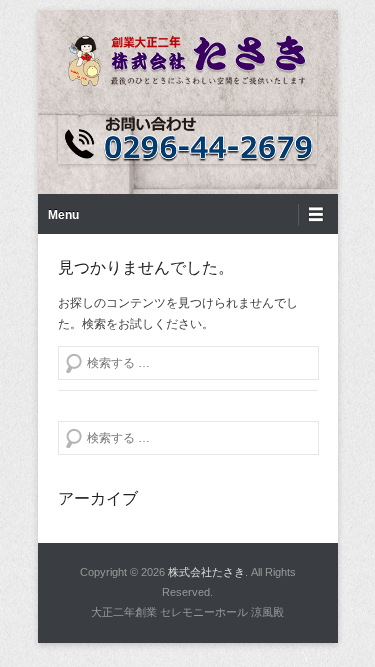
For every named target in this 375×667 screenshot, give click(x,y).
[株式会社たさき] (188, 61)
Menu (63, 215)
